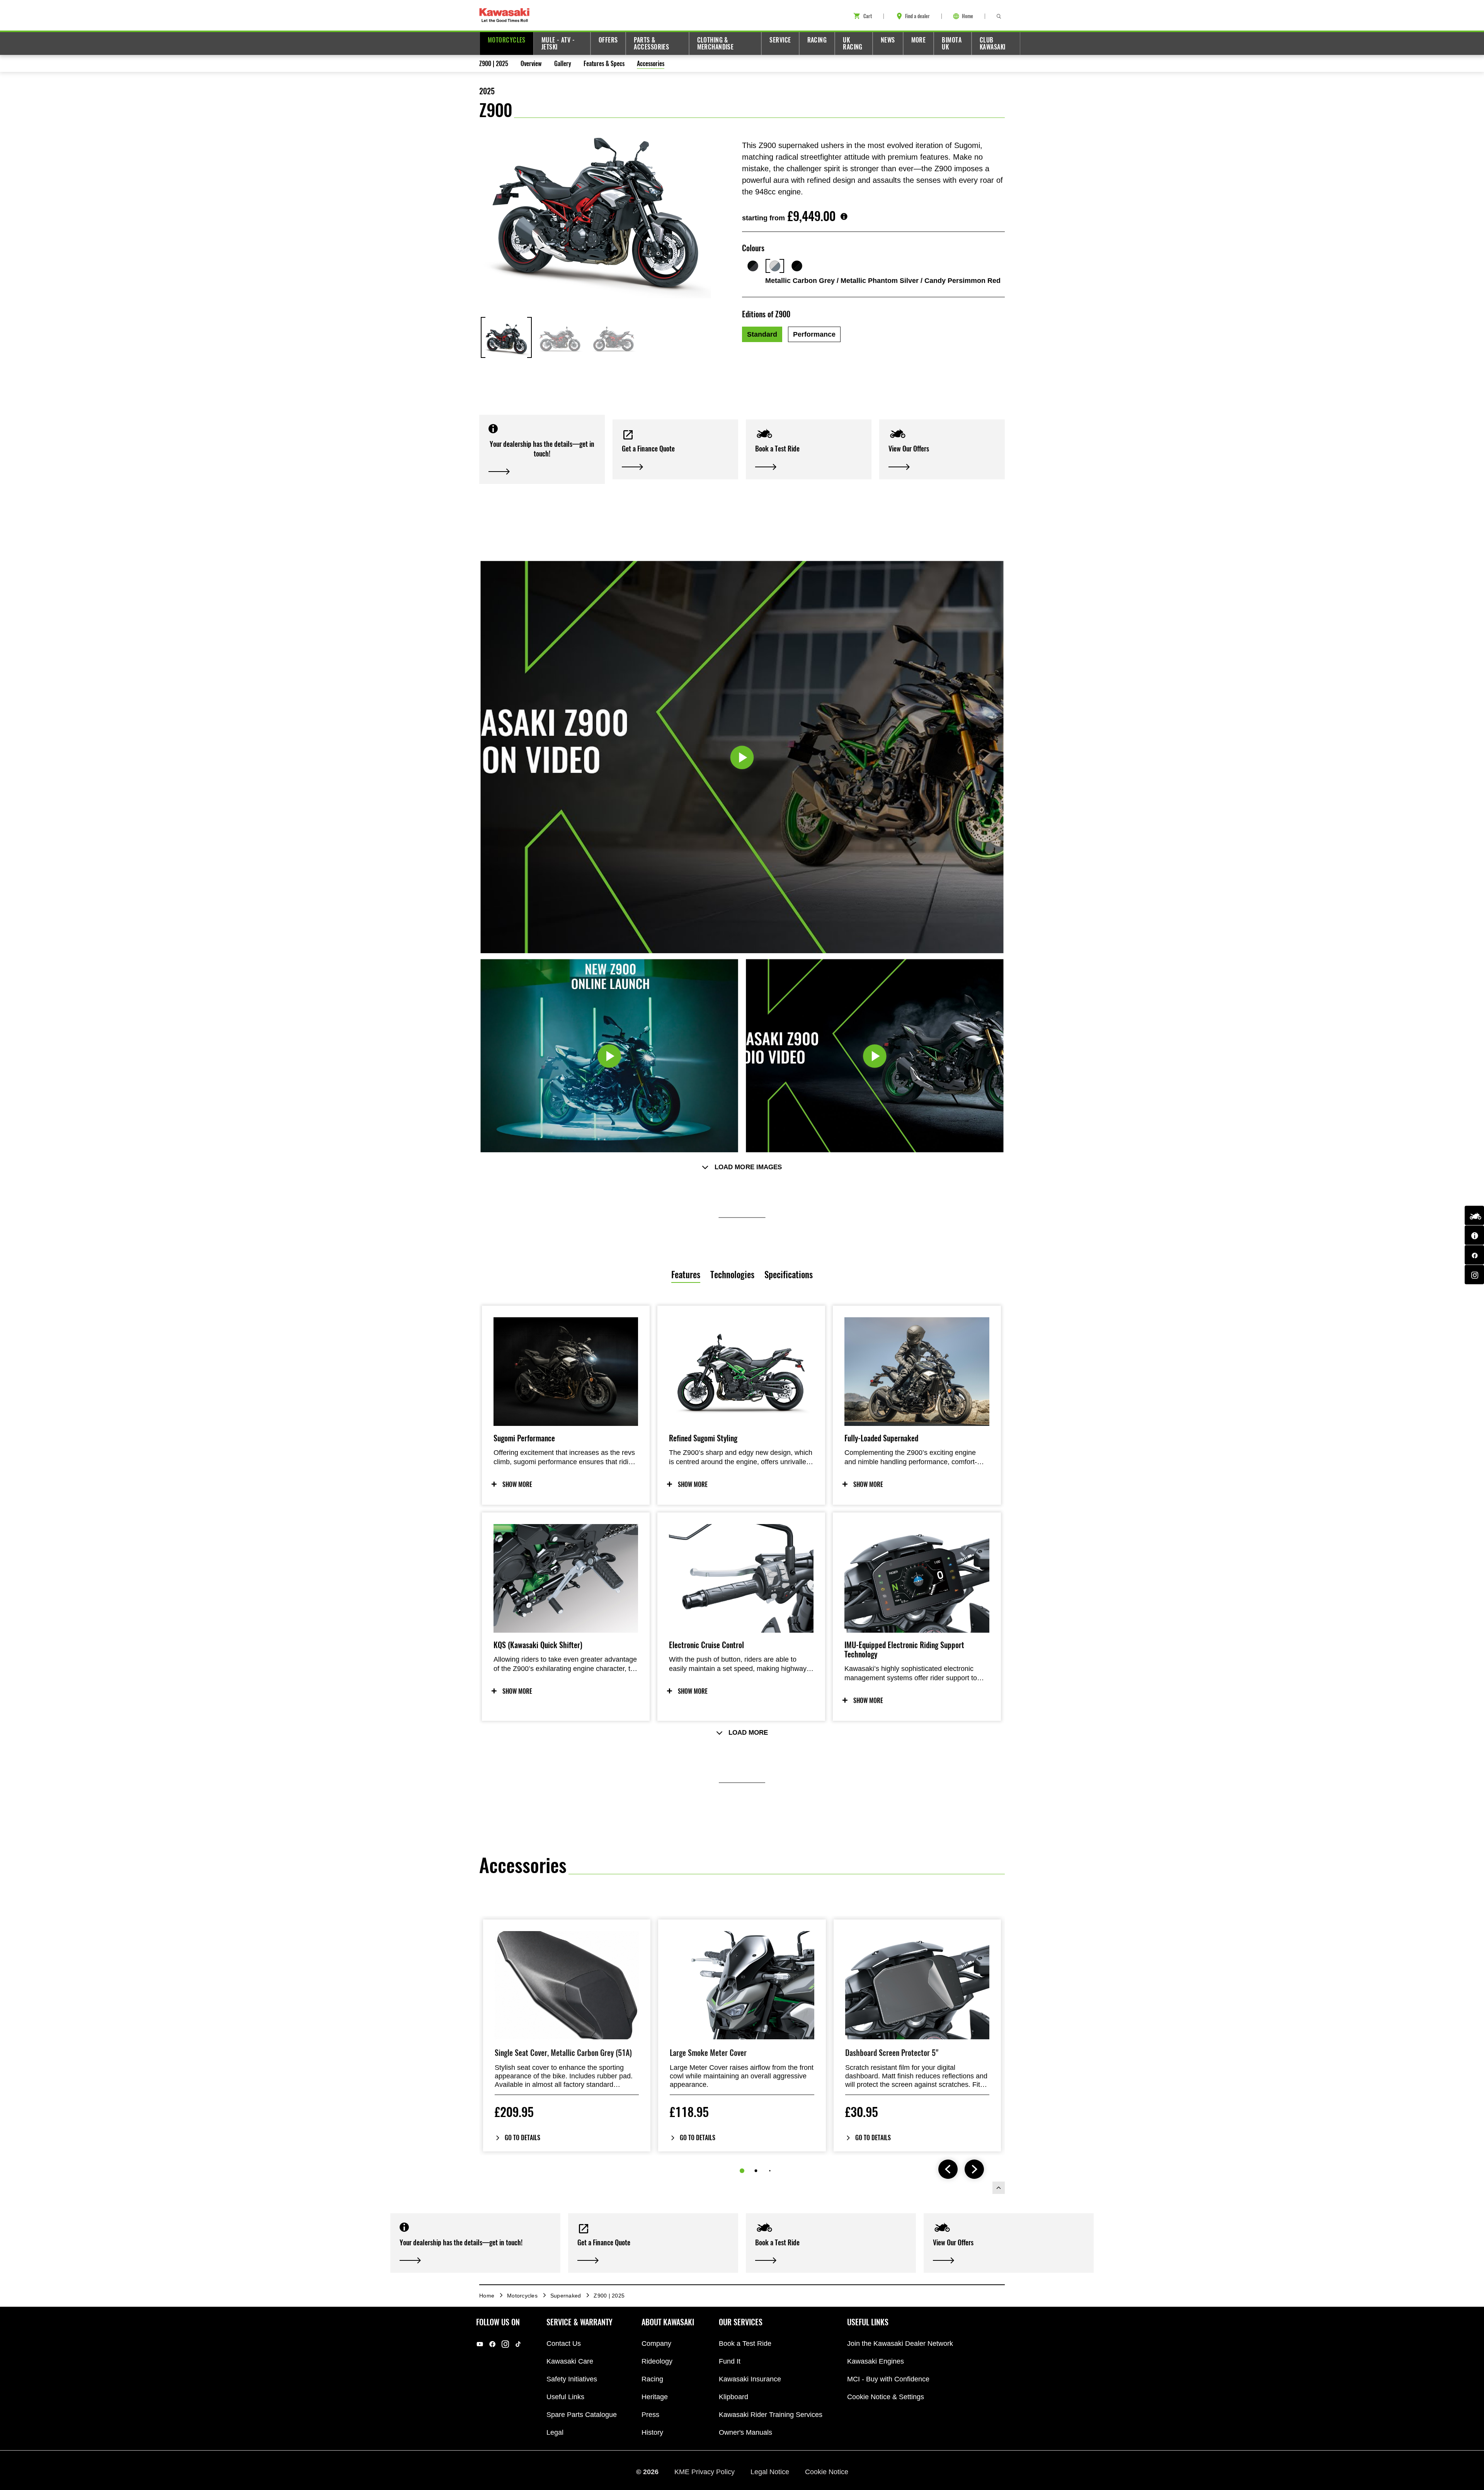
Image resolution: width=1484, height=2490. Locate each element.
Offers (608, 40)
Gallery (563, 64)
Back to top (999, 2188)
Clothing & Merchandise (716, 43)
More (919, 40)
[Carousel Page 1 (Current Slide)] (742, 2171)
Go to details (522, 2138)
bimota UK (952, 43)
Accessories (651, 64)
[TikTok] (518, 2344)
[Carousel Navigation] (961, 2170)
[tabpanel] (742, 1563)
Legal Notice (771, 2472)
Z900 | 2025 (494, 64)
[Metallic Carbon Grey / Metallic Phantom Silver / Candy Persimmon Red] (775, 266)
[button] (542, 449)
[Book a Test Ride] (1474, 1216)
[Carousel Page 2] (756, 2171)
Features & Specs (604, 64)
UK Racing (853, 43)
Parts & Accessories (651, 43)
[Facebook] (493, 2344)
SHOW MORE (517, 1484)
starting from (763, 218)
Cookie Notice (827, 2472)
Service (780, 40)
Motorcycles (507, 40)
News (888, 40)
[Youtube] (480, 2344)
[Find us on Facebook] (1474, 1255)
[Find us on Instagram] (1474, 1275)
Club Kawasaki (993, 43)
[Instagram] (505, 2344)
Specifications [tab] (789, 1275)
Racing (817, 40)
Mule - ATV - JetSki (558, 43)
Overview (531, 64)
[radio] (762, 334)
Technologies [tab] (732, 1275)
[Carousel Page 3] (770, 2171)
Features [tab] (686, 1275)
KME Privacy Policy (705, 2472)
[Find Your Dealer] (1474, 1235)
